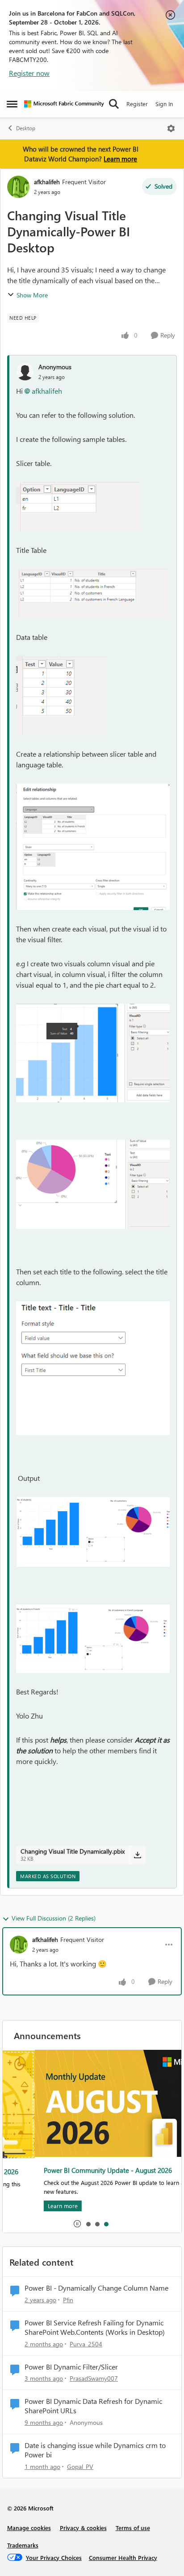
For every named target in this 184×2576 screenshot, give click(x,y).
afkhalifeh (47, 182)
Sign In (164, 104)
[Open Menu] (171, 128)
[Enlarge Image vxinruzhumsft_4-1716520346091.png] (93, 1053)
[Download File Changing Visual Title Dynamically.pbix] (137, 1855)
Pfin (68, 2300)
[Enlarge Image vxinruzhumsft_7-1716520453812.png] (93, 1532)
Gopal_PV (80, 2467)
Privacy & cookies (83, 2528)
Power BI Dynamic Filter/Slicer (71, 2367)
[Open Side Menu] (12, 104)
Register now (29, 73)
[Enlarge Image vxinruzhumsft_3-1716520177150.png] (93, 847)
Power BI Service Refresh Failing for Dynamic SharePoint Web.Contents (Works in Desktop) (95, 2327)
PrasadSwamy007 (94, 2378)
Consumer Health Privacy (123, 2557)
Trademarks (23, 2545)
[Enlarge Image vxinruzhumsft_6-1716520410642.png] (93, 1368)
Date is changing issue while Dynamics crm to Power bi (95, 2450)
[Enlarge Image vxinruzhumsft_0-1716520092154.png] (78, 507)
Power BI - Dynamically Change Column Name (96, 2288)
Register (137, 104)
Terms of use (133, 2528)
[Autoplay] (77, 2224)
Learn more (120, 159)
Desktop (26, 128)
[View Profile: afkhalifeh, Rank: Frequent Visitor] (18, 187)
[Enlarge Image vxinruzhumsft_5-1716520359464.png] (93, 1184)
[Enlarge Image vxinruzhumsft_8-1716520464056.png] (93, 1639)
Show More (32, 295)
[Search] (114, 104)
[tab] (88, 2224)
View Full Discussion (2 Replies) (54, 1918)
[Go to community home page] (64, 104)
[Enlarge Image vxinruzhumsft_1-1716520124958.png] (93, 594)
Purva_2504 (86, 2344)
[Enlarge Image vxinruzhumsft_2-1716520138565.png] (61, 696)
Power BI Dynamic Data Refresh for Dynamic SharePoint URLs (93, 2406)
